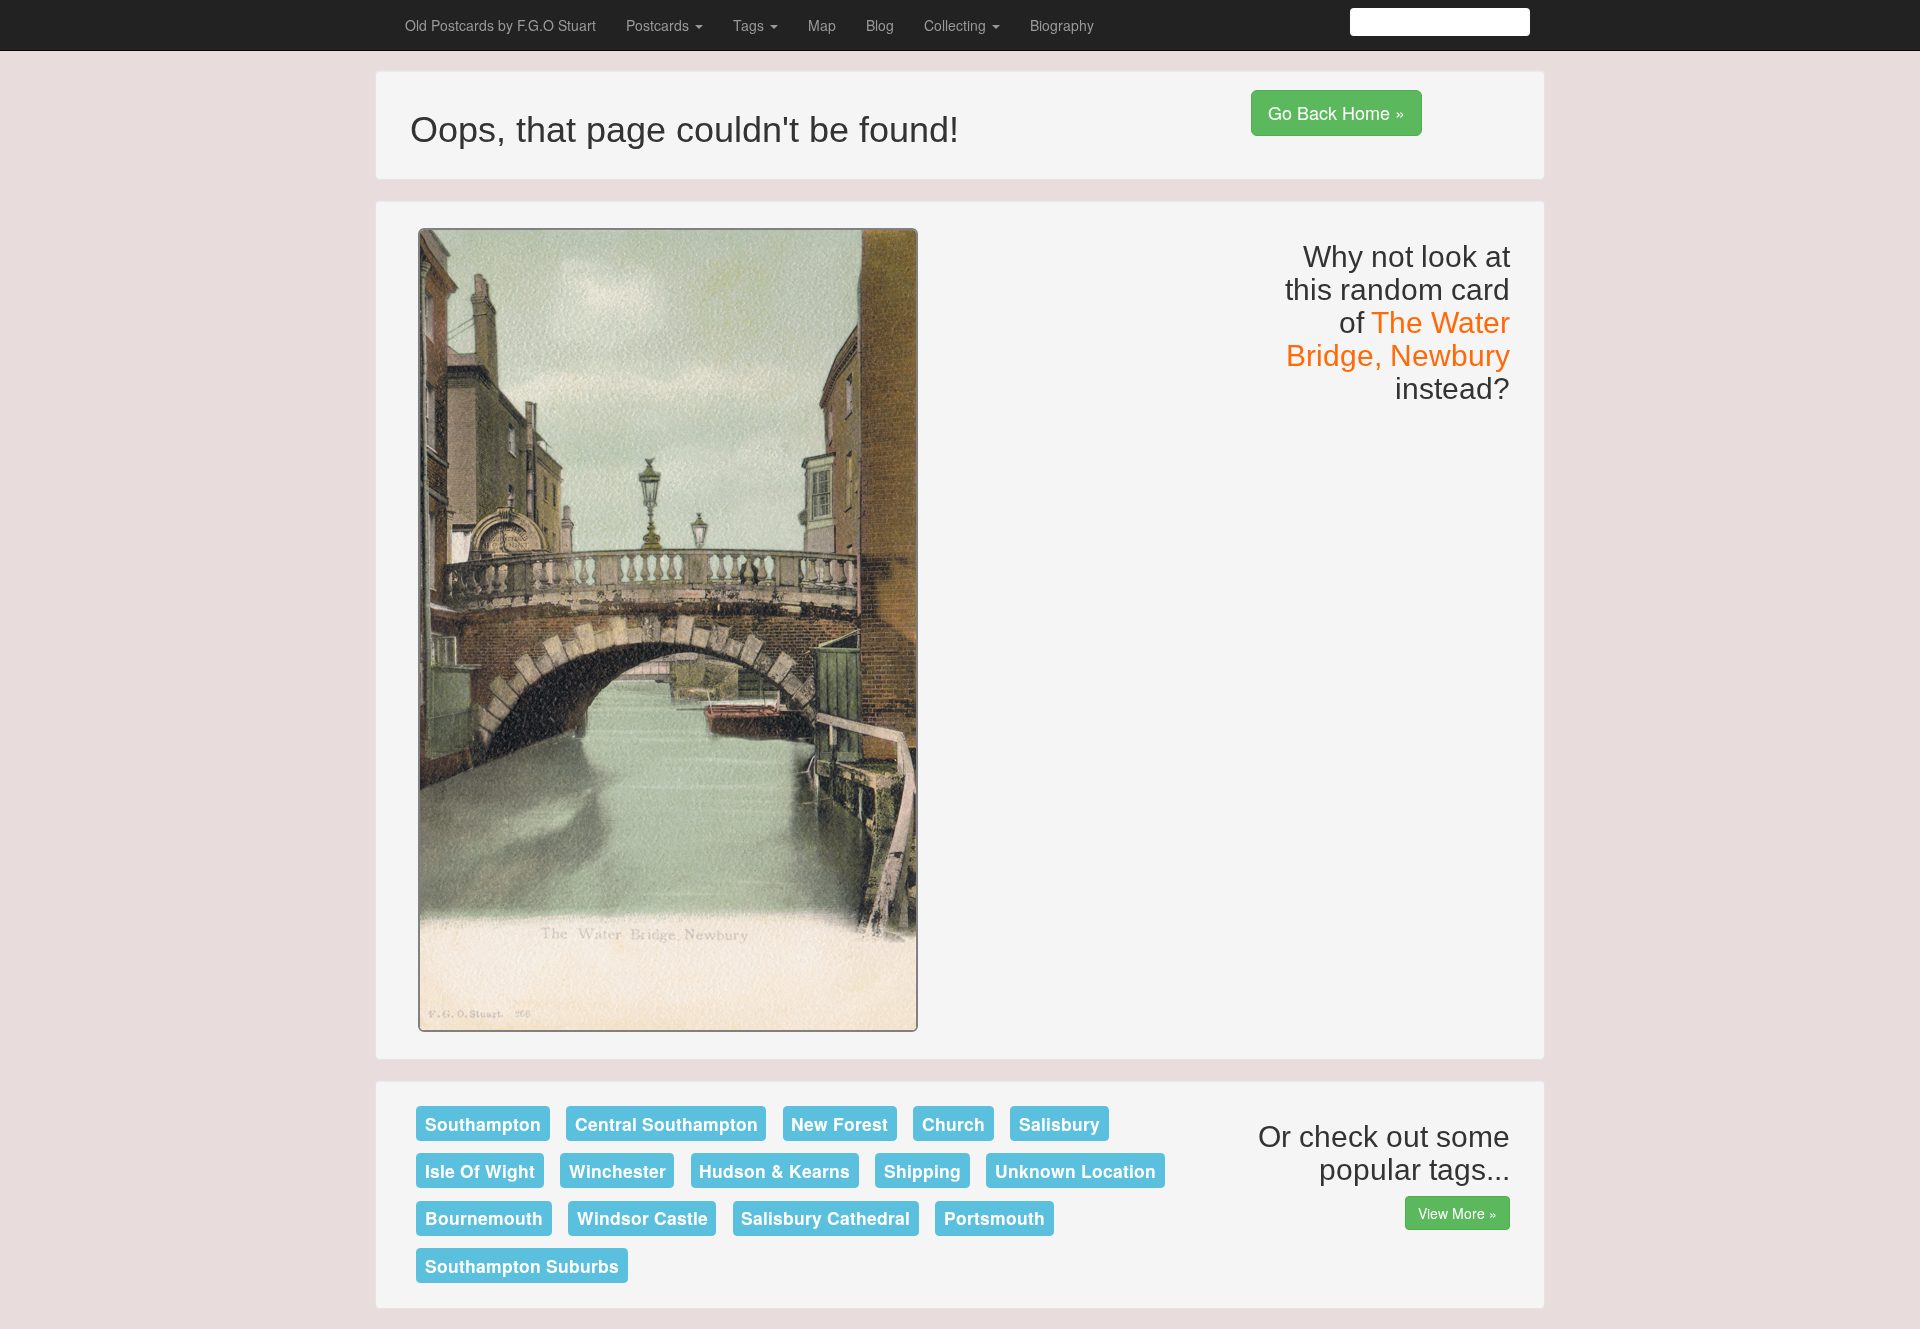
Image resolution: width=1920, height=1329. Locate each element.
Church (953, 1123)
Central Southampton (666, 1123)
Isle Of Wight (480, 1170)
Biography (1062, 25)
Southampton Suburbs (522, 1265)
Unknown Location (1075, 1170)
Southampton (483, 1123)
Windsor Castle (642, 1217)
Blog (880, 25)
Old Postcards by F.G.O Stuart (500, 25)
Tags (750, 25)
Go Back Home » (1336, 112)
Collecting (957, 25)
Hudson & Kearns (774, 1170)
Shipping (922, 1170)
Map (822, 25)
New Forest (839, 1123)
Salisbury (1059, 1123)
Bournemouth (484, 1217)
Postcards (659, 25)
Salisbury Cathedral (825, 1217)
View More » (1457, 1213)
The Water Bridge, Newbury (1398, 339)
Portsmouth (994, 1217)
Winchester (617, 1170)
